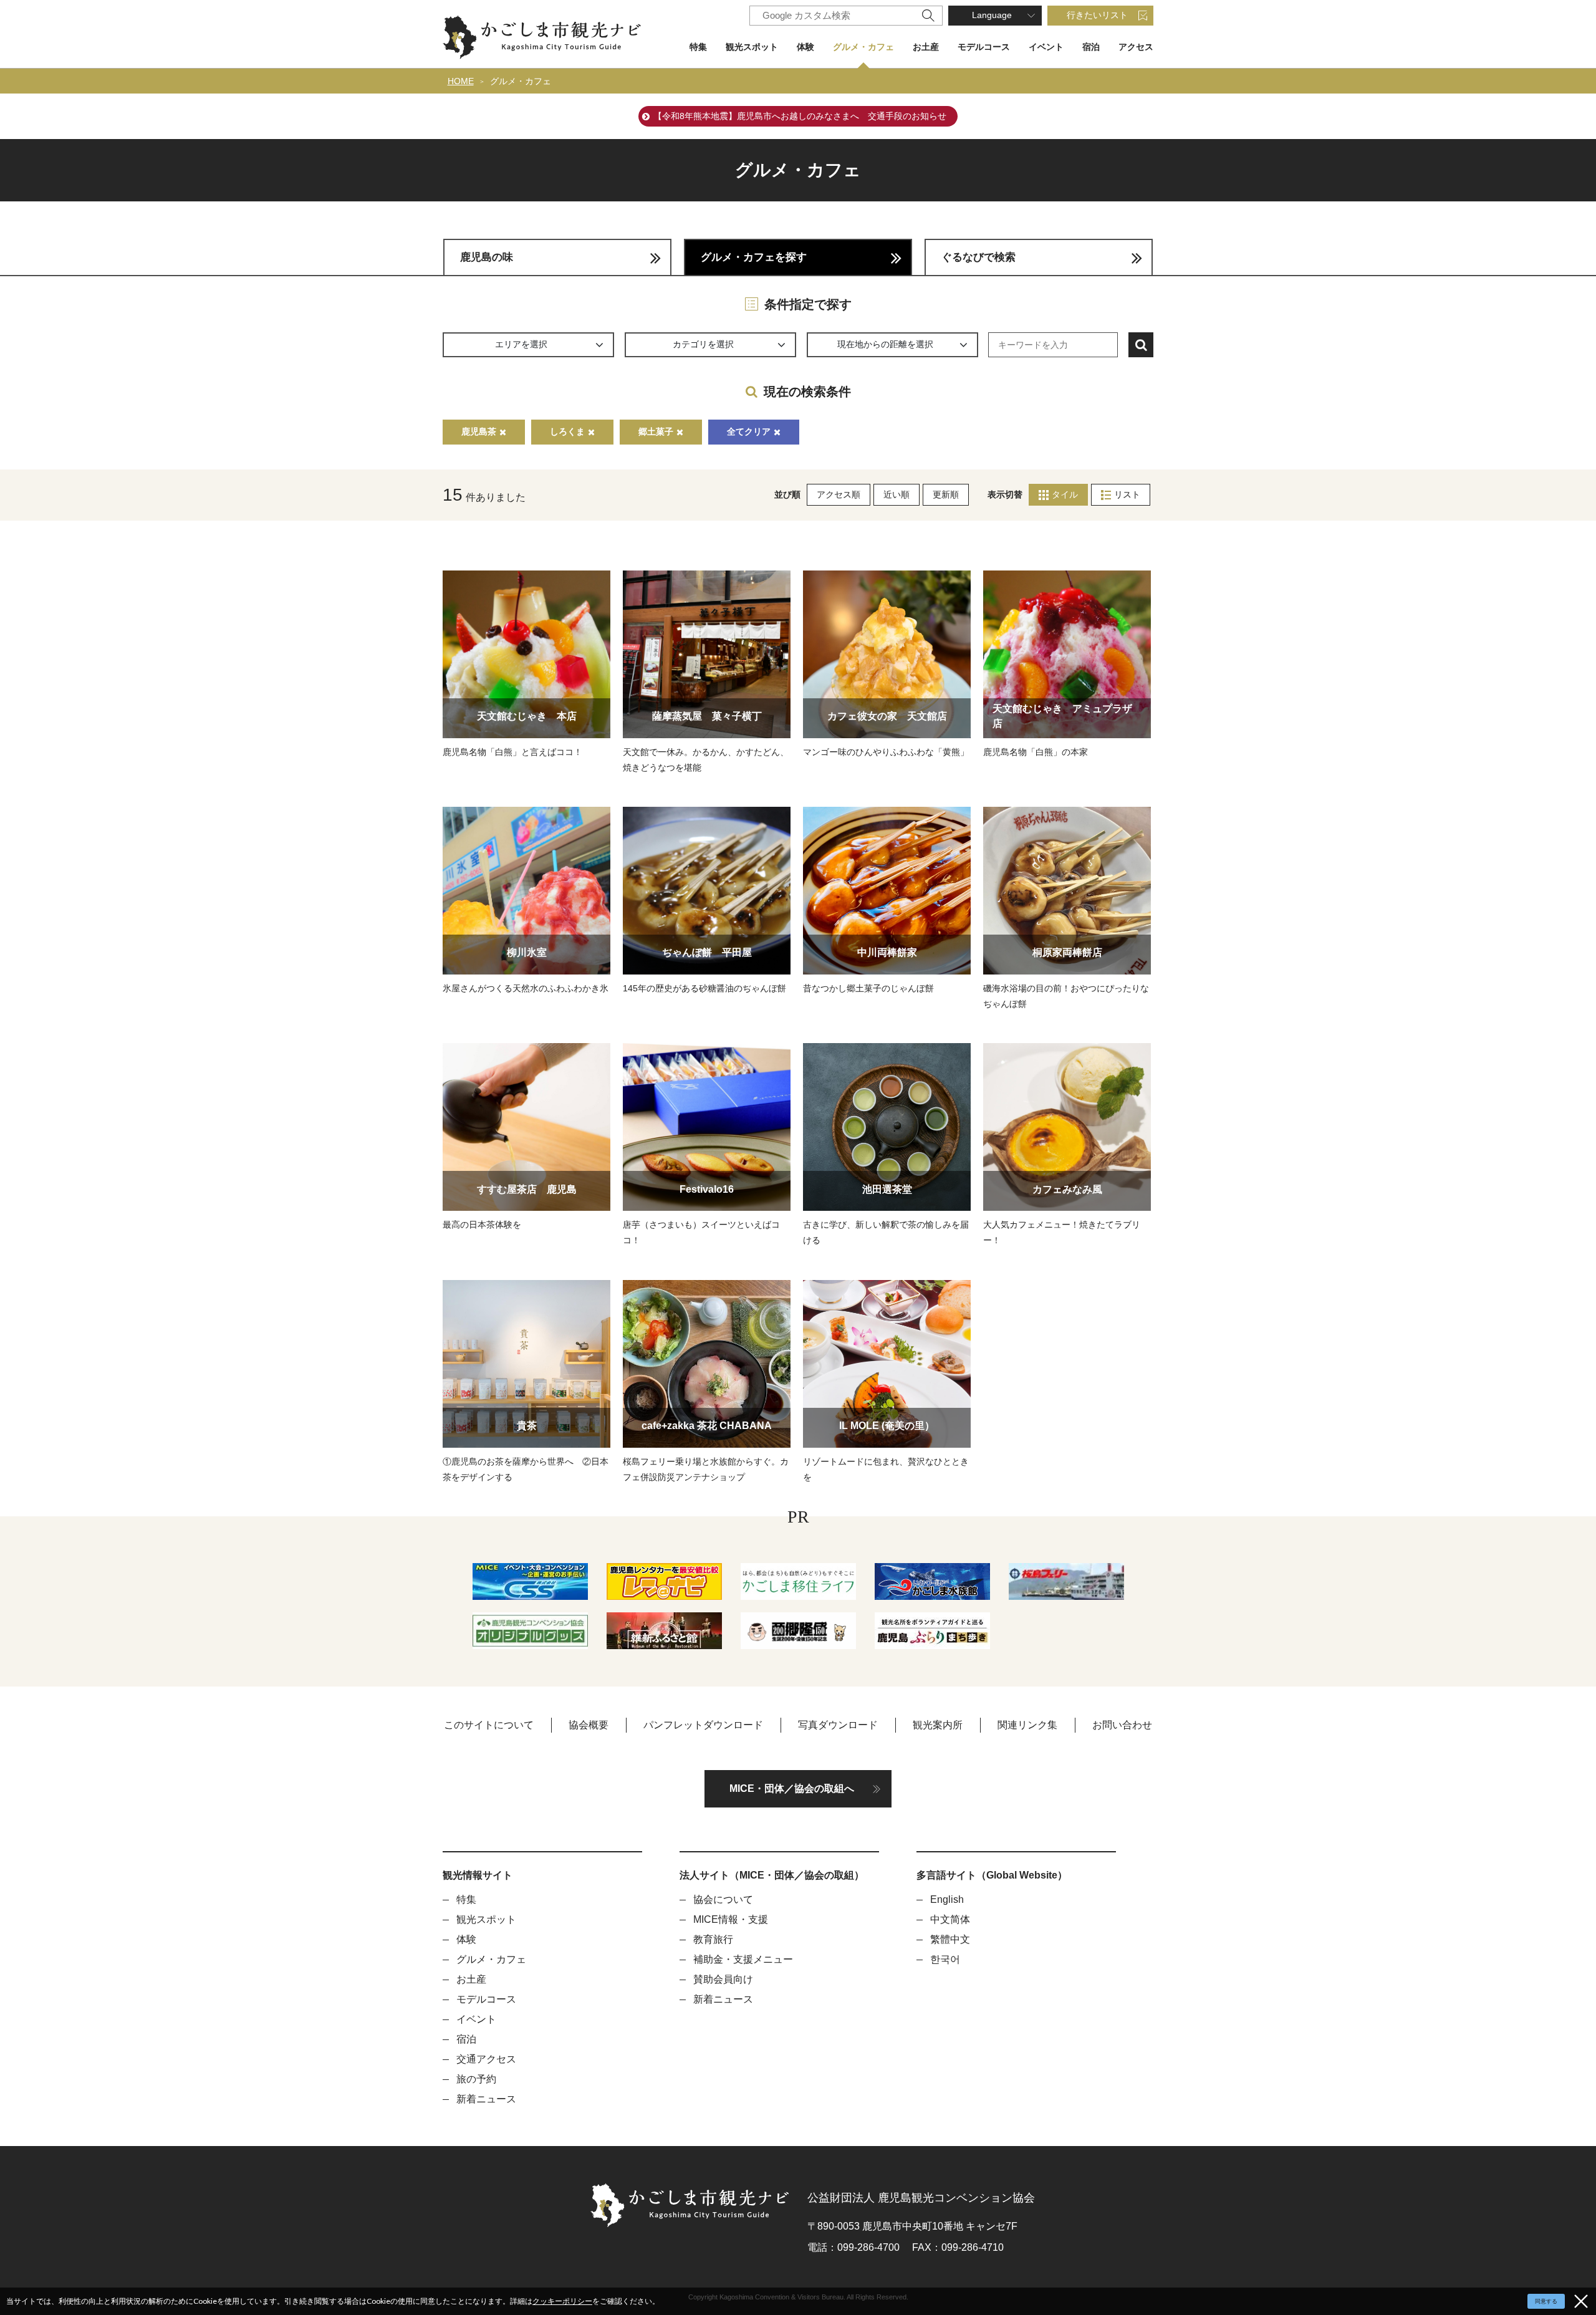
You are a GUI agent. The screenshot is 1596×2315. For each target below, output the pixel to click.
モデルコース (984, 47)
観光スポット (752, 47)
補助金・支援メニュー (743, 1959)
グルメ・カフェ (863, 47)
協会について (723, 1899)
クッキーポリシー (562, 2301)
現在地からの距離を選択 (885, 344)
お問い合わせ (1122, 1725)
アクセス (1136, 47)
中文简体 (950, 1919)
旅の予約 (476, 2079)
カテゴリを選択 (703, 344)
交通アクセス (486, 2059)
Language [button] (992, 15)
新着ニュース (486, 2099)
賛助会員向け (723, 1979)
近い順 (897, 494)
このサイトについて (489, 1725)
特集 (698, 47)
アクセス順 (839, 494)
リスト (1127, 494)
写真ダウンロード (838, 1725)
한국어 (945, 1959)
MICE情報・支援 (731, 1919)
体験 (805, 47)
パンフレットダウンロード (703, 1725)
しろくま (567, 431)
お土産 (926, 47)
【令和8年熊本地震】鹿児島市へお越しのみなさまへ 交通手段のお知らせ (800, 116)
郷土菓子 (656, 431)
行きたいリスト (1097, 15)
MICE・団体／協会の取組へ (792, 1788)
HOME (461, 81)
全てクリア (749, 431)
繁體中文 (950, 1939)
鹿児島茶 (479, 431)
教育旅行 (713, 1939)
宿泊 (1091, 47)
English (947, 1899)
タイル (1065, 494)
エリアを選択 (521, 344)
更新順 (946, 494)
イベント (1046, 47)
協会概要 (589, 1725)
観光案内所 (938, 1725)
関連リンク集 (1027, 1725)
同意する (1546, 2301)
